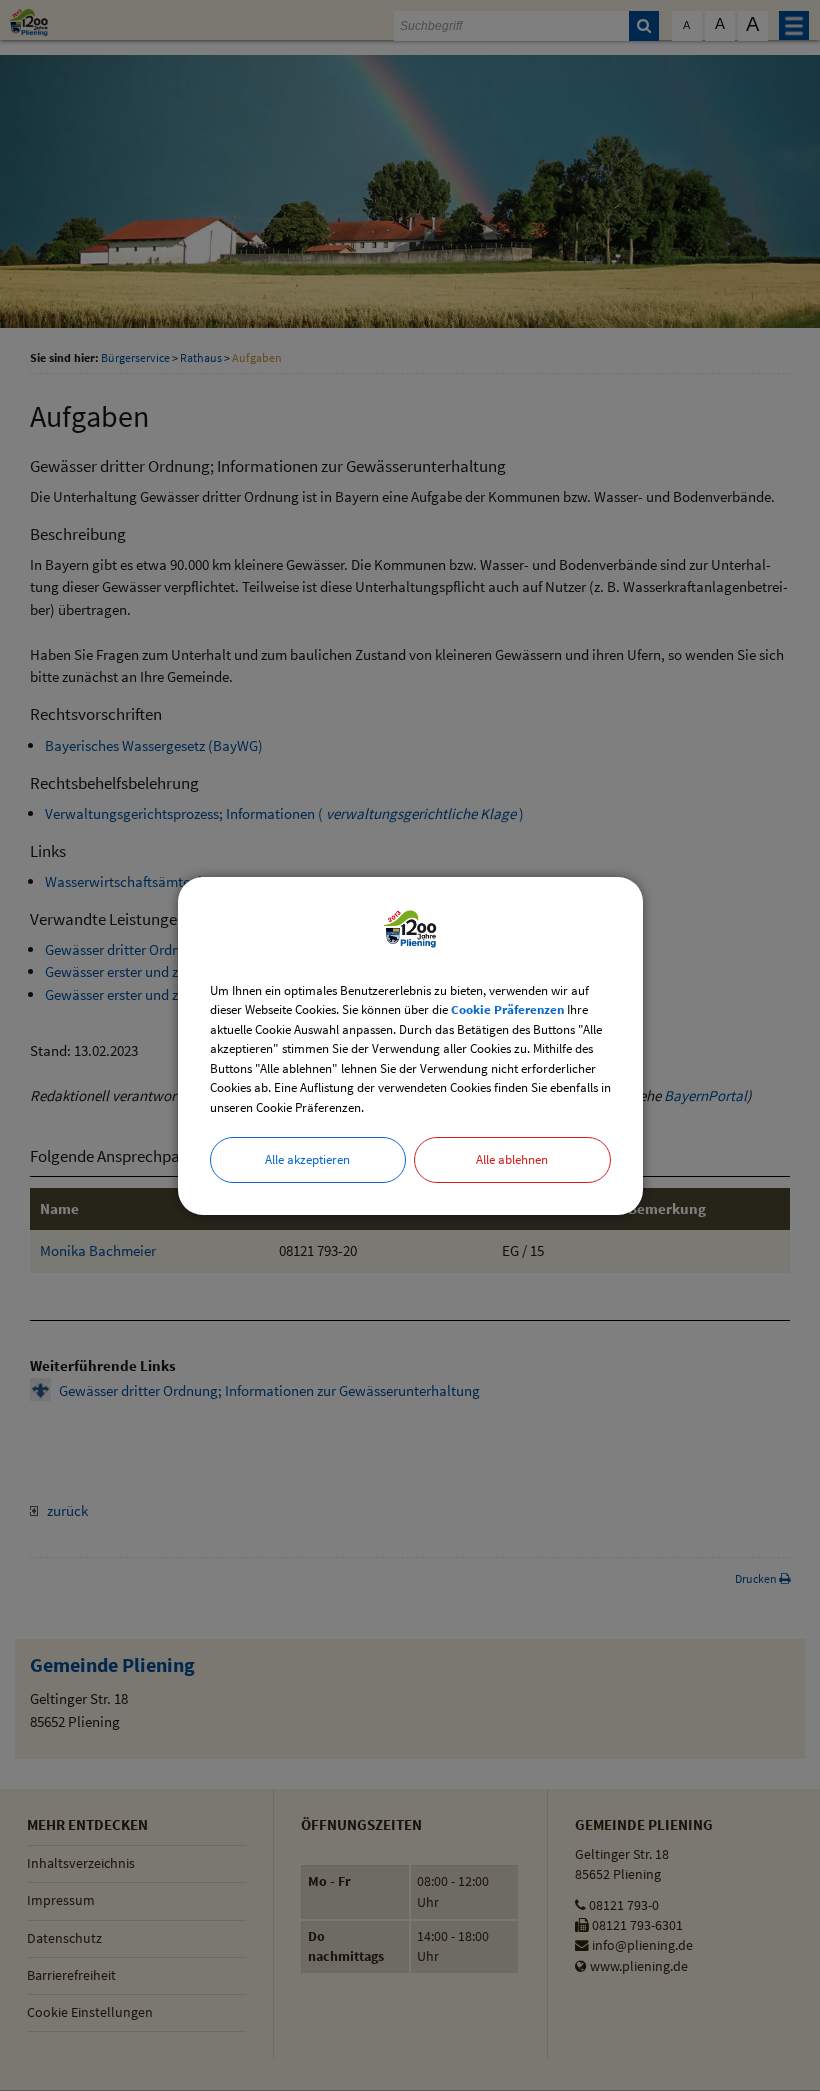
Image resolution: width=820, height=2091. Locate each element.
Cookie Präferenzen (507, 1009)
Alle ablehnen (512, 1159)
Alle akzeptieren (307, 1159)
